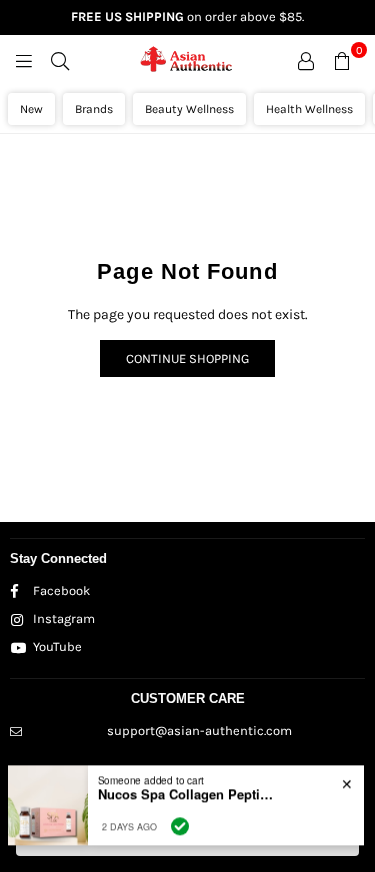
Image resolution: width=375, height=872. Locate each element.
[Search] (60, 60)
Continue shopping (187, 358)
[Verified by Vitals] (180, 822)
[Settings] (306, 60)
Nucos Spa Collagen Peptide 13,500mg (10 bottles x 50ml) (188, 790)
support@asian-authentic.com (199, 730)
